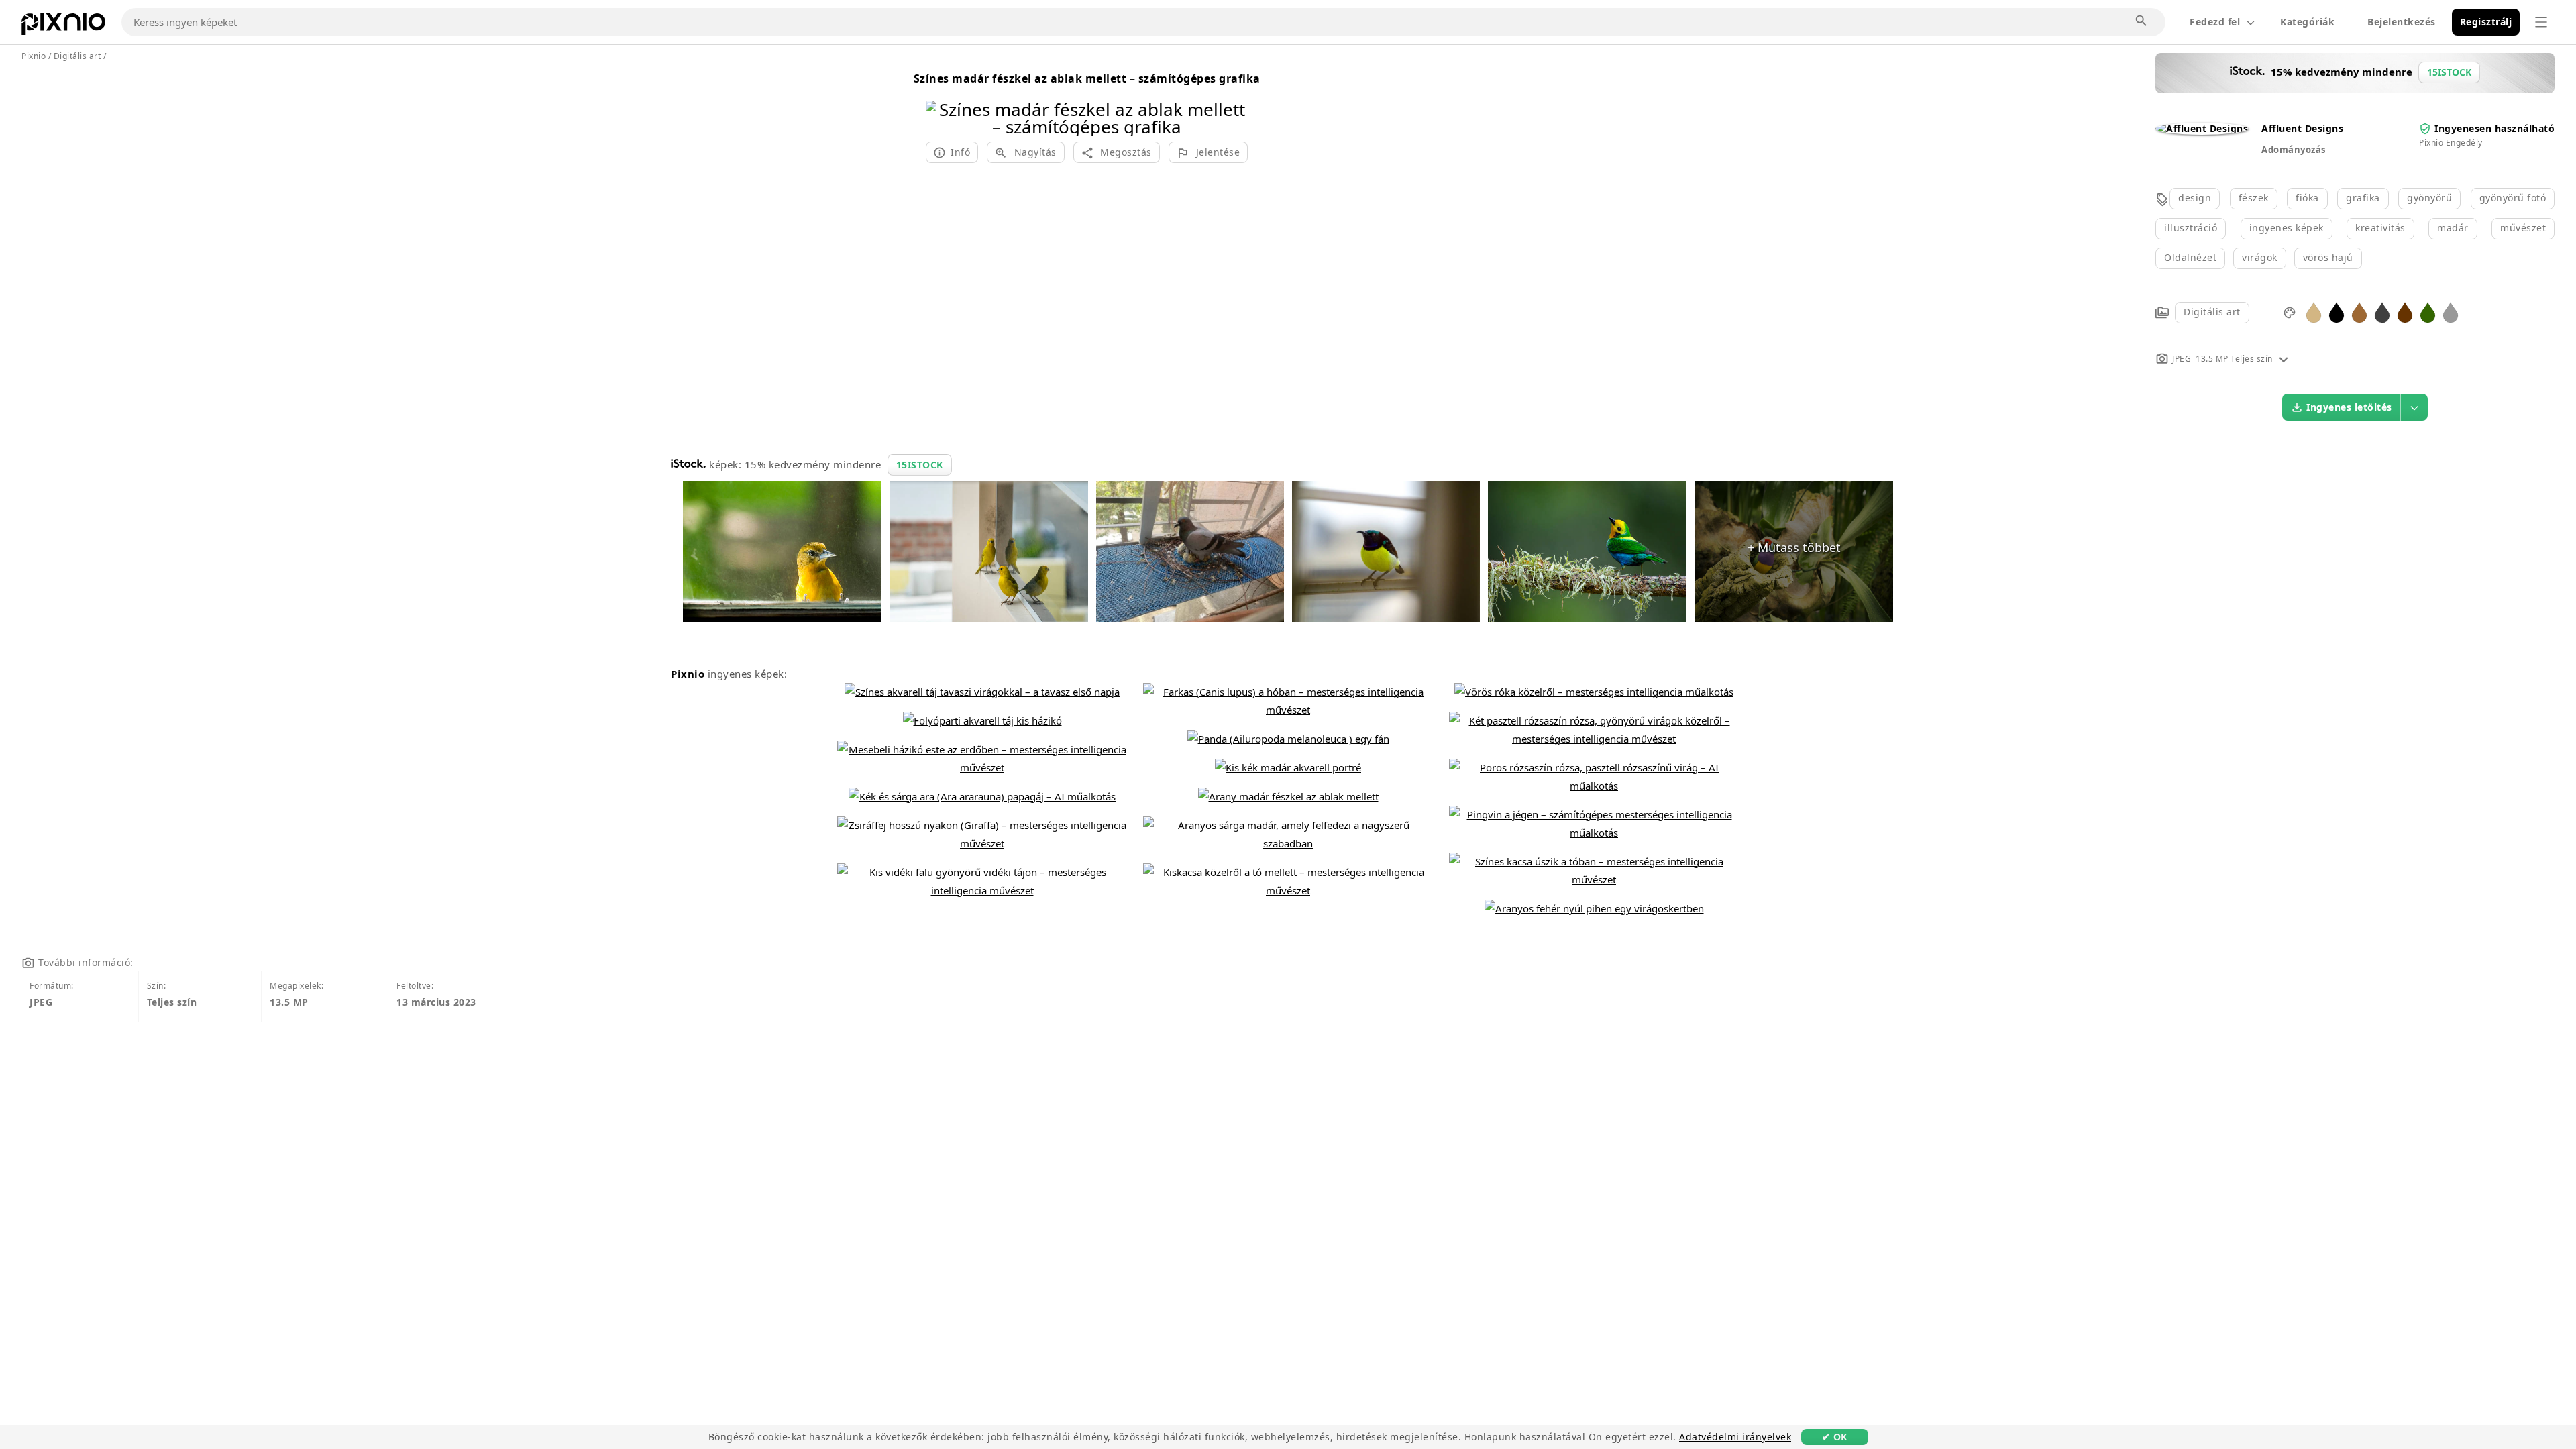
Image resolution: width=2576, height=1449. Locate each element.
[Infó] (2284, 359)
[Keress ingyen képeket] (2142, 21)
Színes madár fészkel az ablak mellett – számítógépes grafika (1087, 78)
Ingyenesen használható (2494, 128)
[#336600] (2428, 312)
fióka (2307, 198)
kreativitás (2380, 228)
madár (2453, 228)
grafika (2363, 198)
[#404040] (2382, 312)
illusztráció (2191, 228)
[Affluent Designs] (2202, 128)
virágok (2260, 257)
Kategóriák (2307, 22)
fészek (2254, 198)
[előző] (941, 101)
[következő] (1233, 101)
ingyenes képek (2287, 228)
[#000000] (2337, 312)
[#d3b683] (2314, 312)
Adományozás (2294, 150)
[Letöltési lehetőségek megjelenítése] (2414, 407)
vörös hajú (2328, 257)
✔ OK (1835, 1437)
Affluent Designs (2302, 128)
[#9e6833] (2359, 312)
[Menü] (2541, 22)
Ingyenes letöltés (2349, 407)
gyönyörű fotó (2513, 198)
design (2195, 198)
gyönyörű (2429, 198)
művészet (2523, 228)
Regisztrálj (2486, 22)
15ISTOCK (920, 465)
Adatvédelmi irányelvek (1735, 1437)
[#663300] (2405, 312)
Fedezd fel (2215, 22)
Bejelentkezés (2402, 22)
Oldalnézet (2190, 257)
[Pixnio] (63, 27)
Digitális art (2212, 312)
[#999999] (2451, 312)
